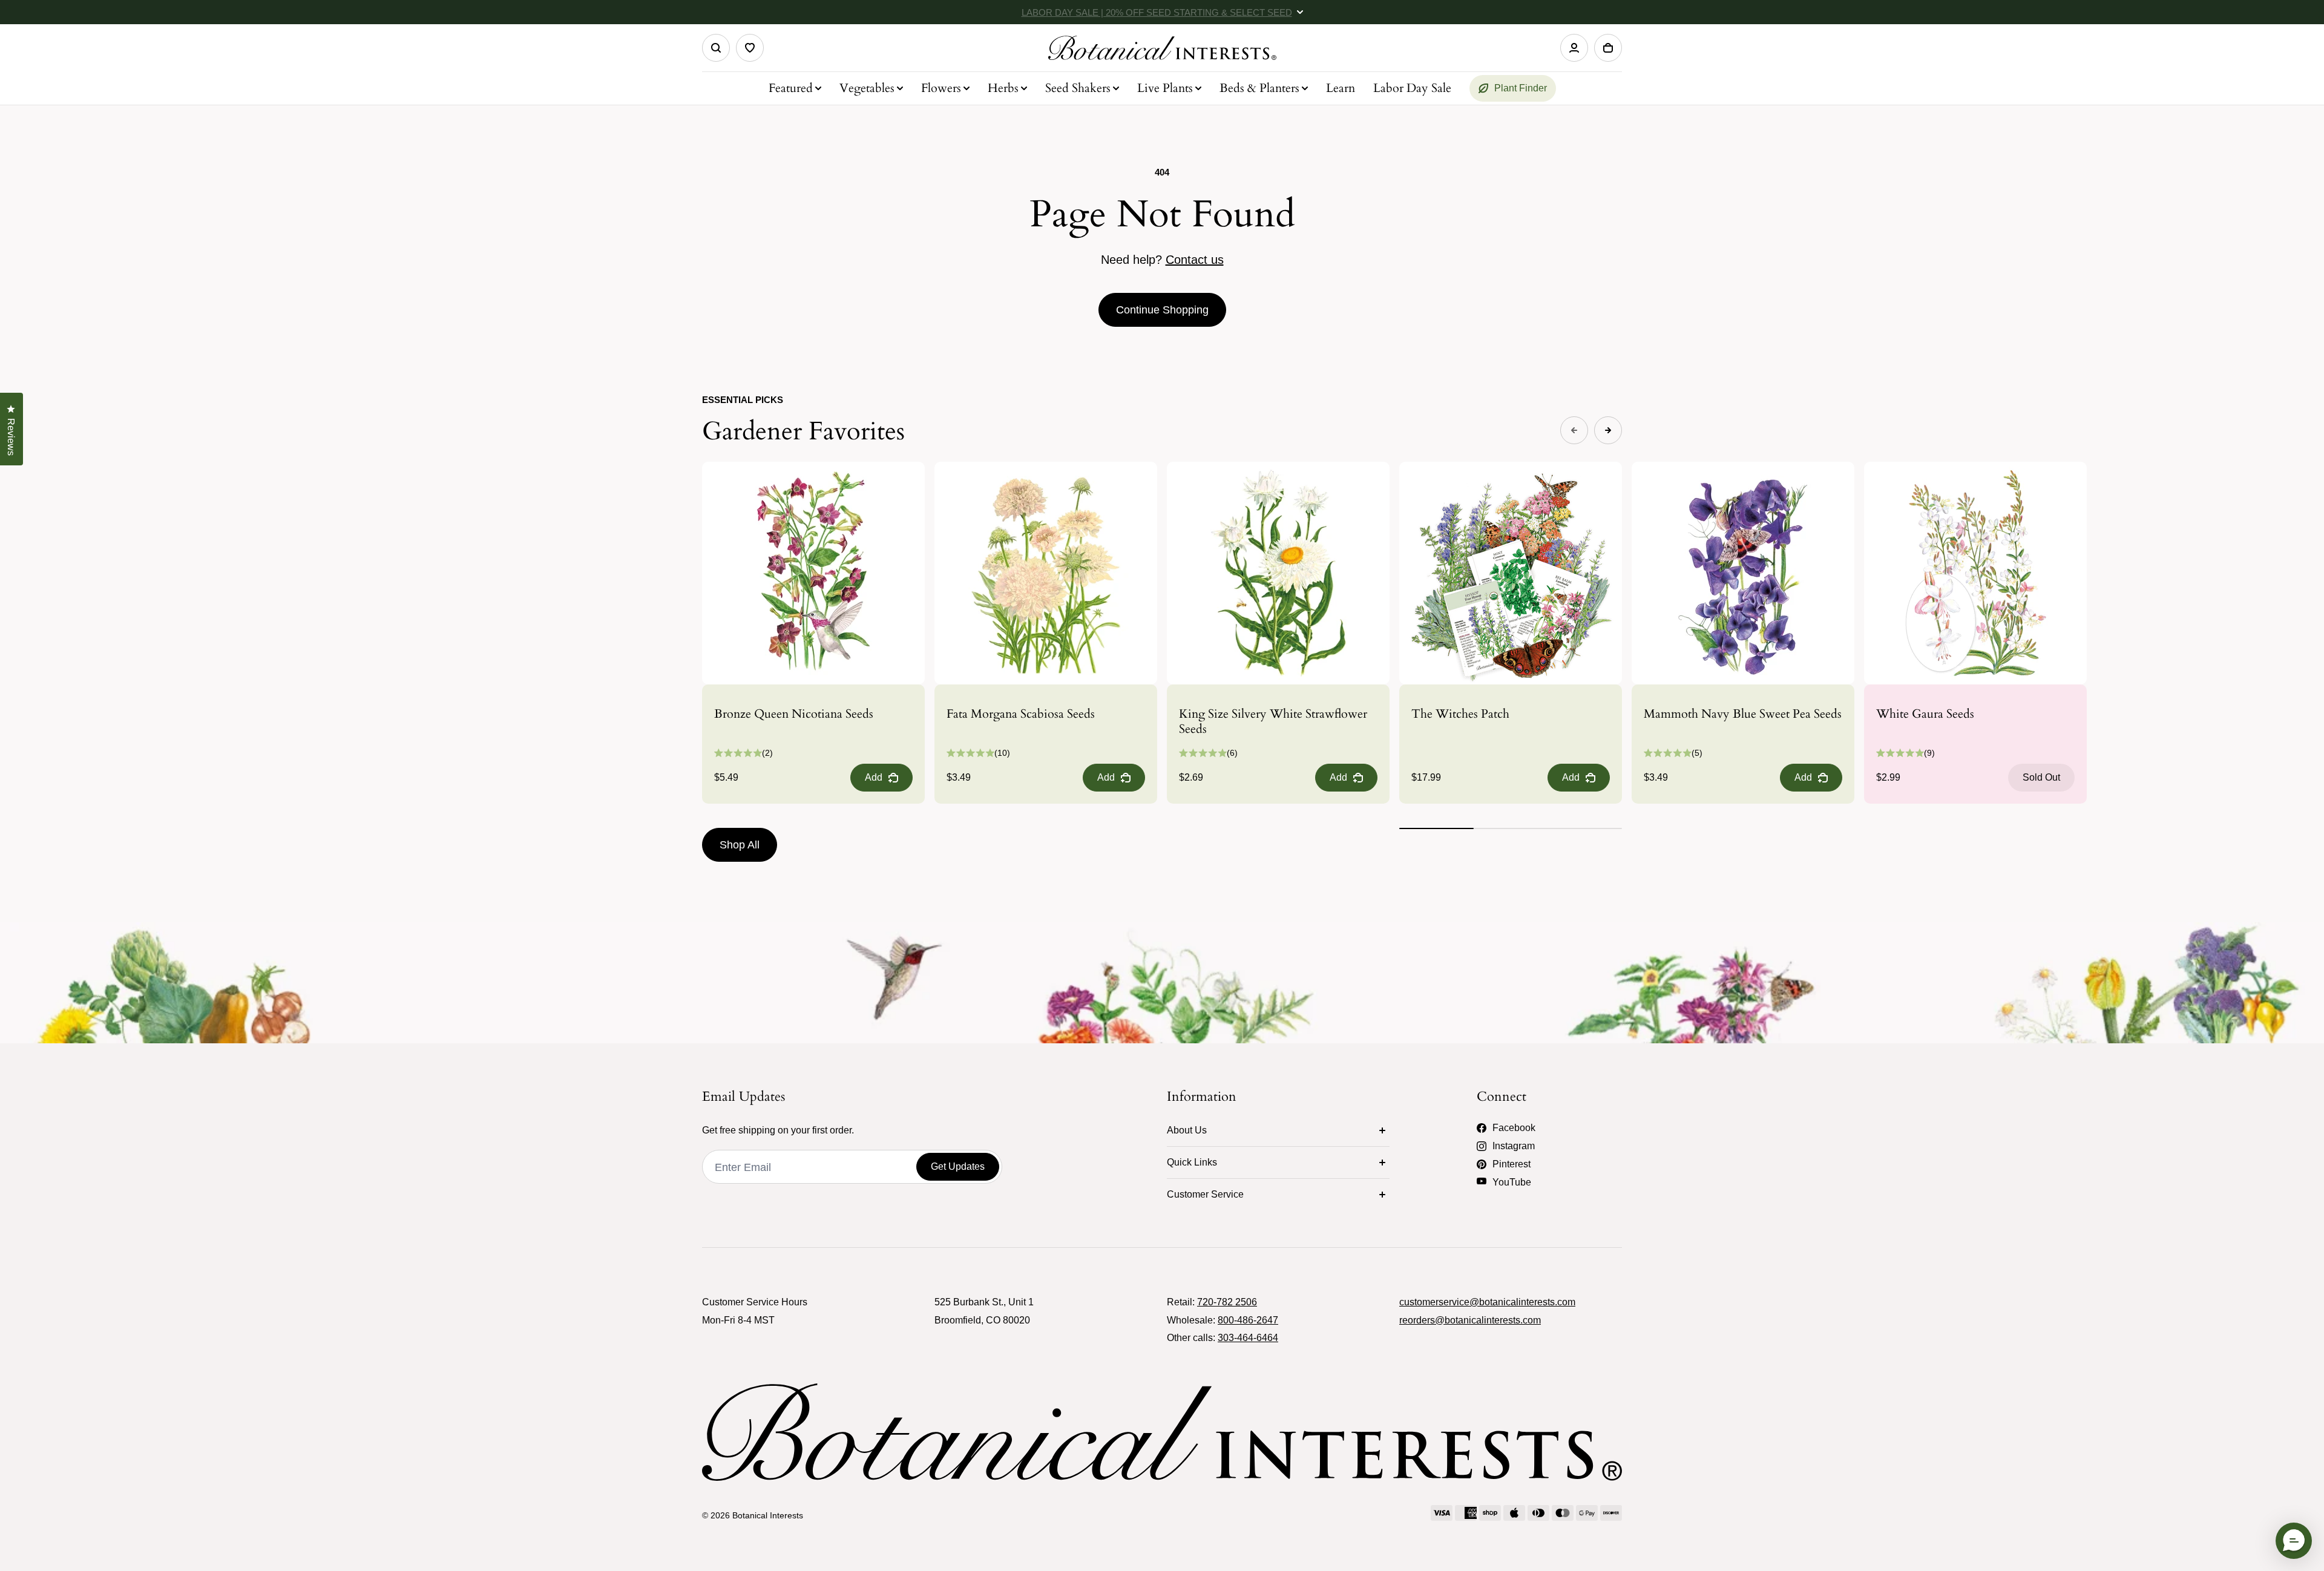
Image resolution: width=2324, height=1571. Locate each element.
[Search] (716, 48)
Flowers (941, 88)
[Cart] (1608, 48)
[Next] (1608, 430)
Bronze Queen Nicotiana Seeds (794, 714)
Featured (791, 88)
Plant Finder (1521, 88)
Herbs (1003, 88)
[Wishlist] (750, 48)
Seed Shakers (1078, 88)
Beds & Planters (1259, 88)
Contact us (1195, 260)
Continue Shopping (1162, 310)
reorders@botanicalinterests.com (1470, 1320)
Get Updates (958, 1166)
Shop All (740, 845)
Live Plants (1165, 88)
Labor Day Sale (1412, 88)
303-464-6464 (1248, 1338)
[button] (2294, 1541)
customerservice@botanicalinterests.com (1487, 1302)
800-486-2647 (1248, 1320)
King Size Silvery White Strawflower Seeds (1273, 721)
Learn (1341, 88)
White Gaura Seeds (1925, 714)
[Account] (1574, 48)
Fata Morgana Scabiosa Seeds (1021, 714)
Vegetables (867, 88)
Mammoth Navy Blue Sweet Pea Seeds (1743, 714)
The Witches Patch (1460, 714)
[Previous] (1574, 430)
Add (874, 777)
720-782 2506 (1227, 1302)
